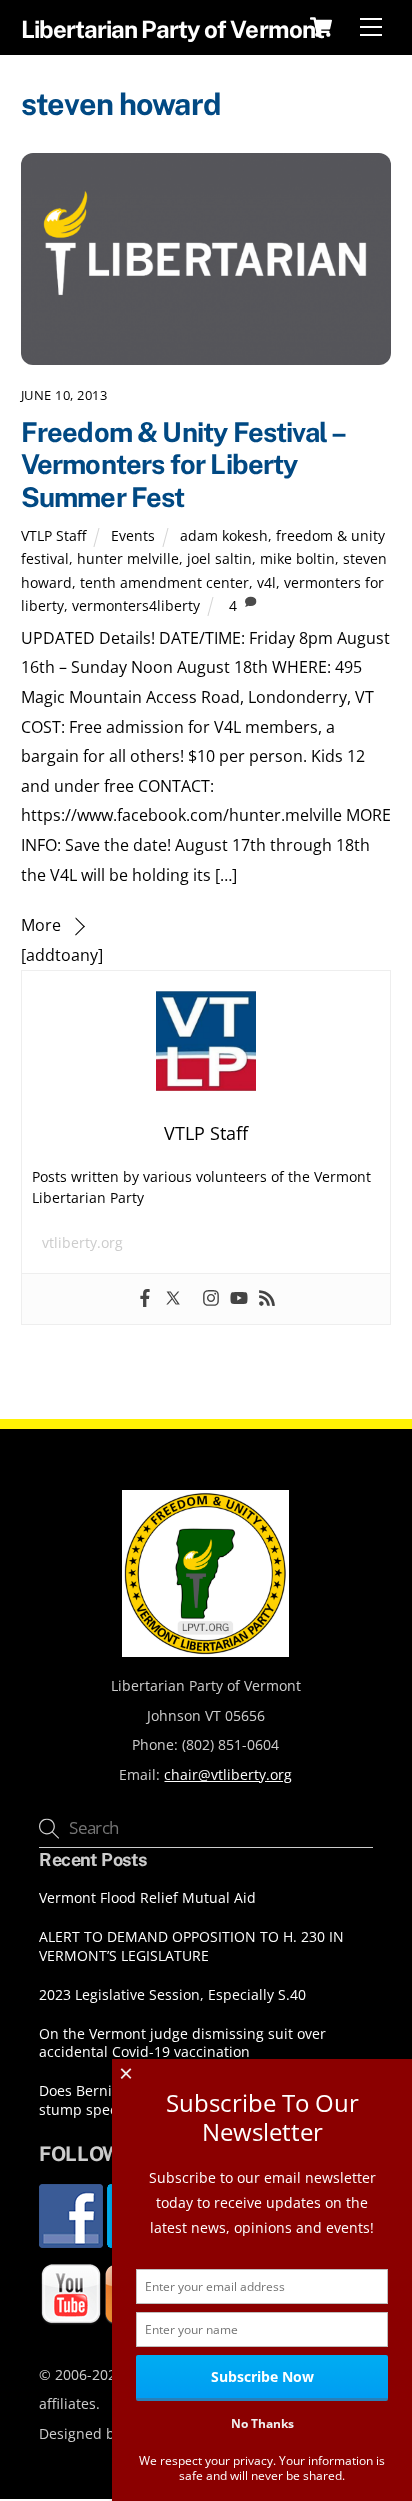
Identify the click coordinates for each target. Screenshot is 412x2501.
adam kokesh (224, 535)
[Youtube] (239, 1299)
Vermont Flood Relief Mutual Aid (147, 1898)
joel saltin (219, 558)
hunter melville (128, 558)
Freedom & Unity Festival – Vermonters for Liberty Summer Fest (183, 464)
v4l (266, 582)
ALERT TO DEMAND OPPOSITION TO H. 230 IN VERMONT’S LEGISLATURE (191, 1946)
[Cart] (321, 27)
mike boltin (297, 558)
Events (133, 535)
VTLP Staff (53, 535)
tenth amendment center (164, 582)
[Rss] (267, 1299)
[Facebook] (145, 1299)
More (41, 925)
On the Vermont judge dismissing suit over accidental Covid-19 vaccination (182, 2043)
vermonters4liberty (136, 605)
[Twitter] (173, 1299)
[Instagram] (211, 1299)
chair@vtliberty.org (228, 1774)
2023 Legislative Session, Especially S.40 (172, 1995)
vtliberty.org (82, 1242)
